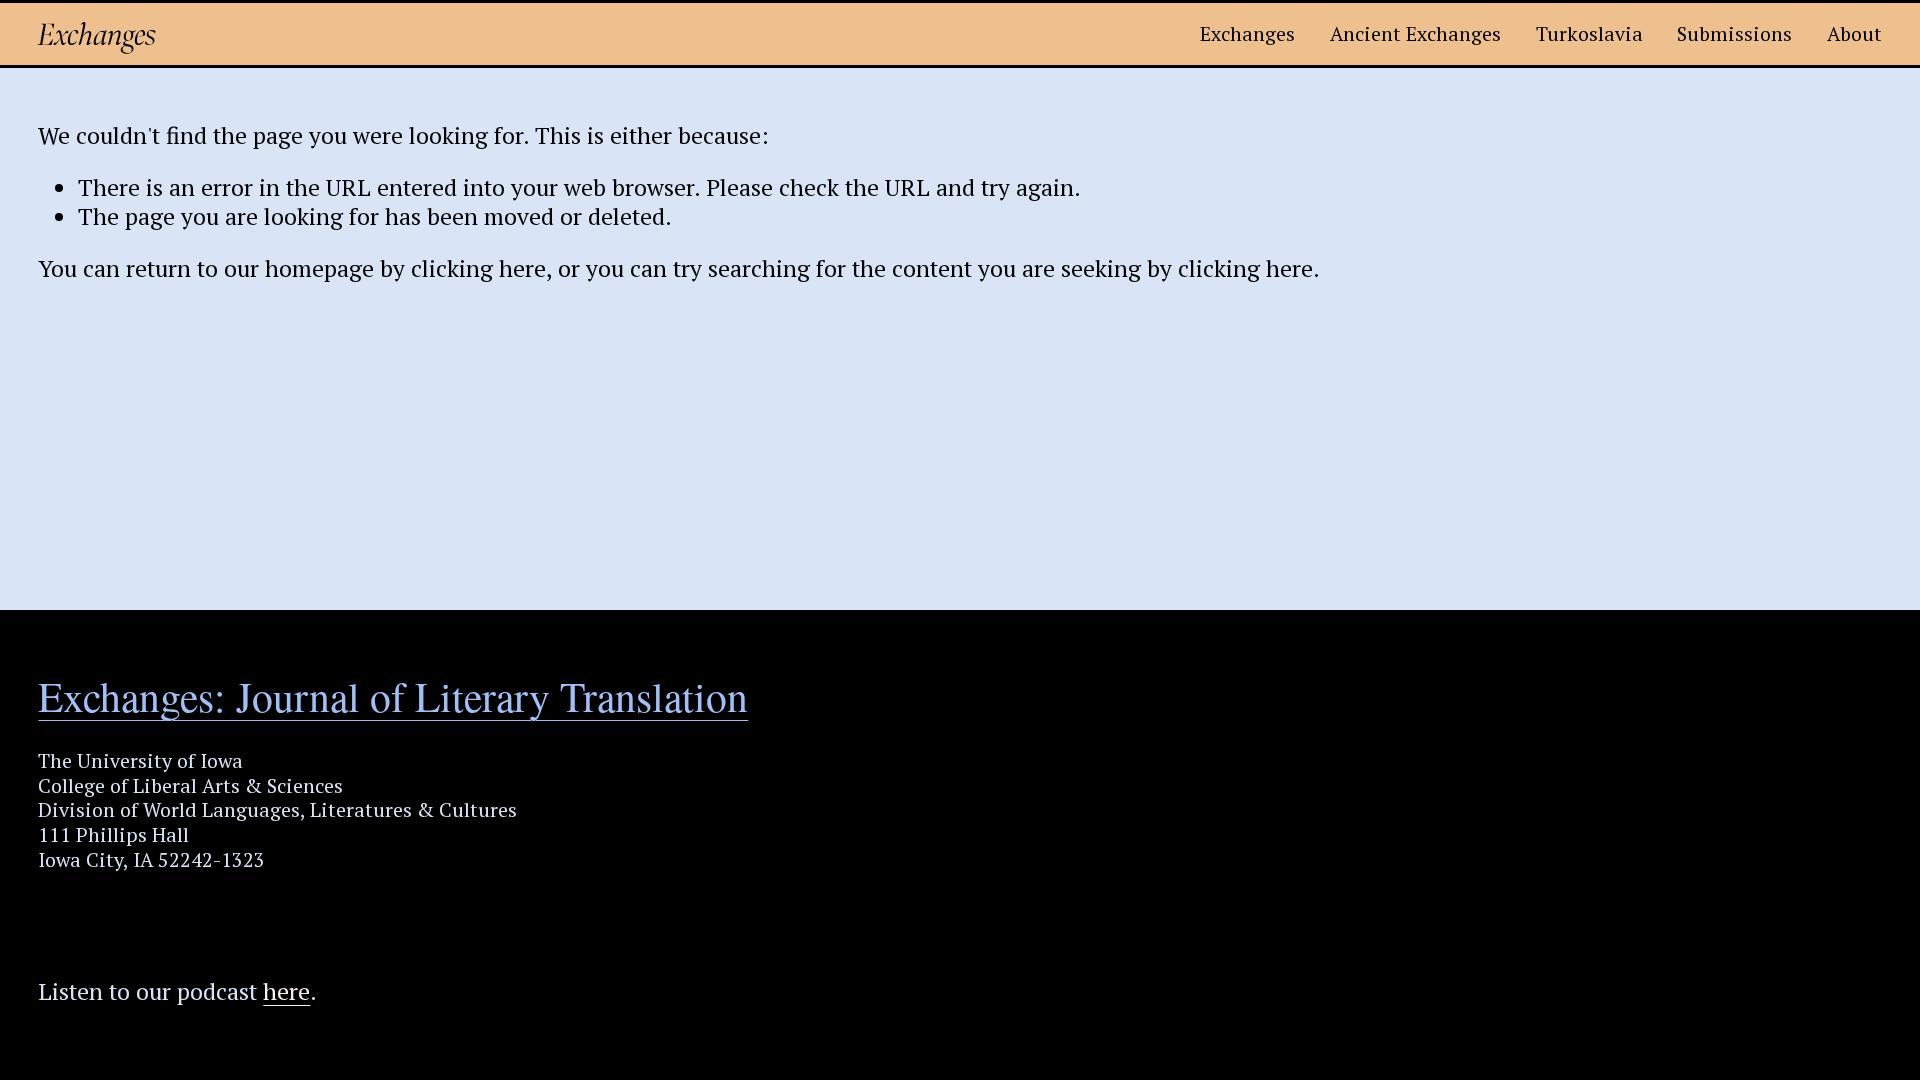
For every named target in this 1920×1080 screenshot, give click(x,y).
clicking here (478, 268)
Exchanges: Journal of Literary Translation (393, 697)
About (1854, 33)
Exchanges (97, 34)
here (286, 991)
